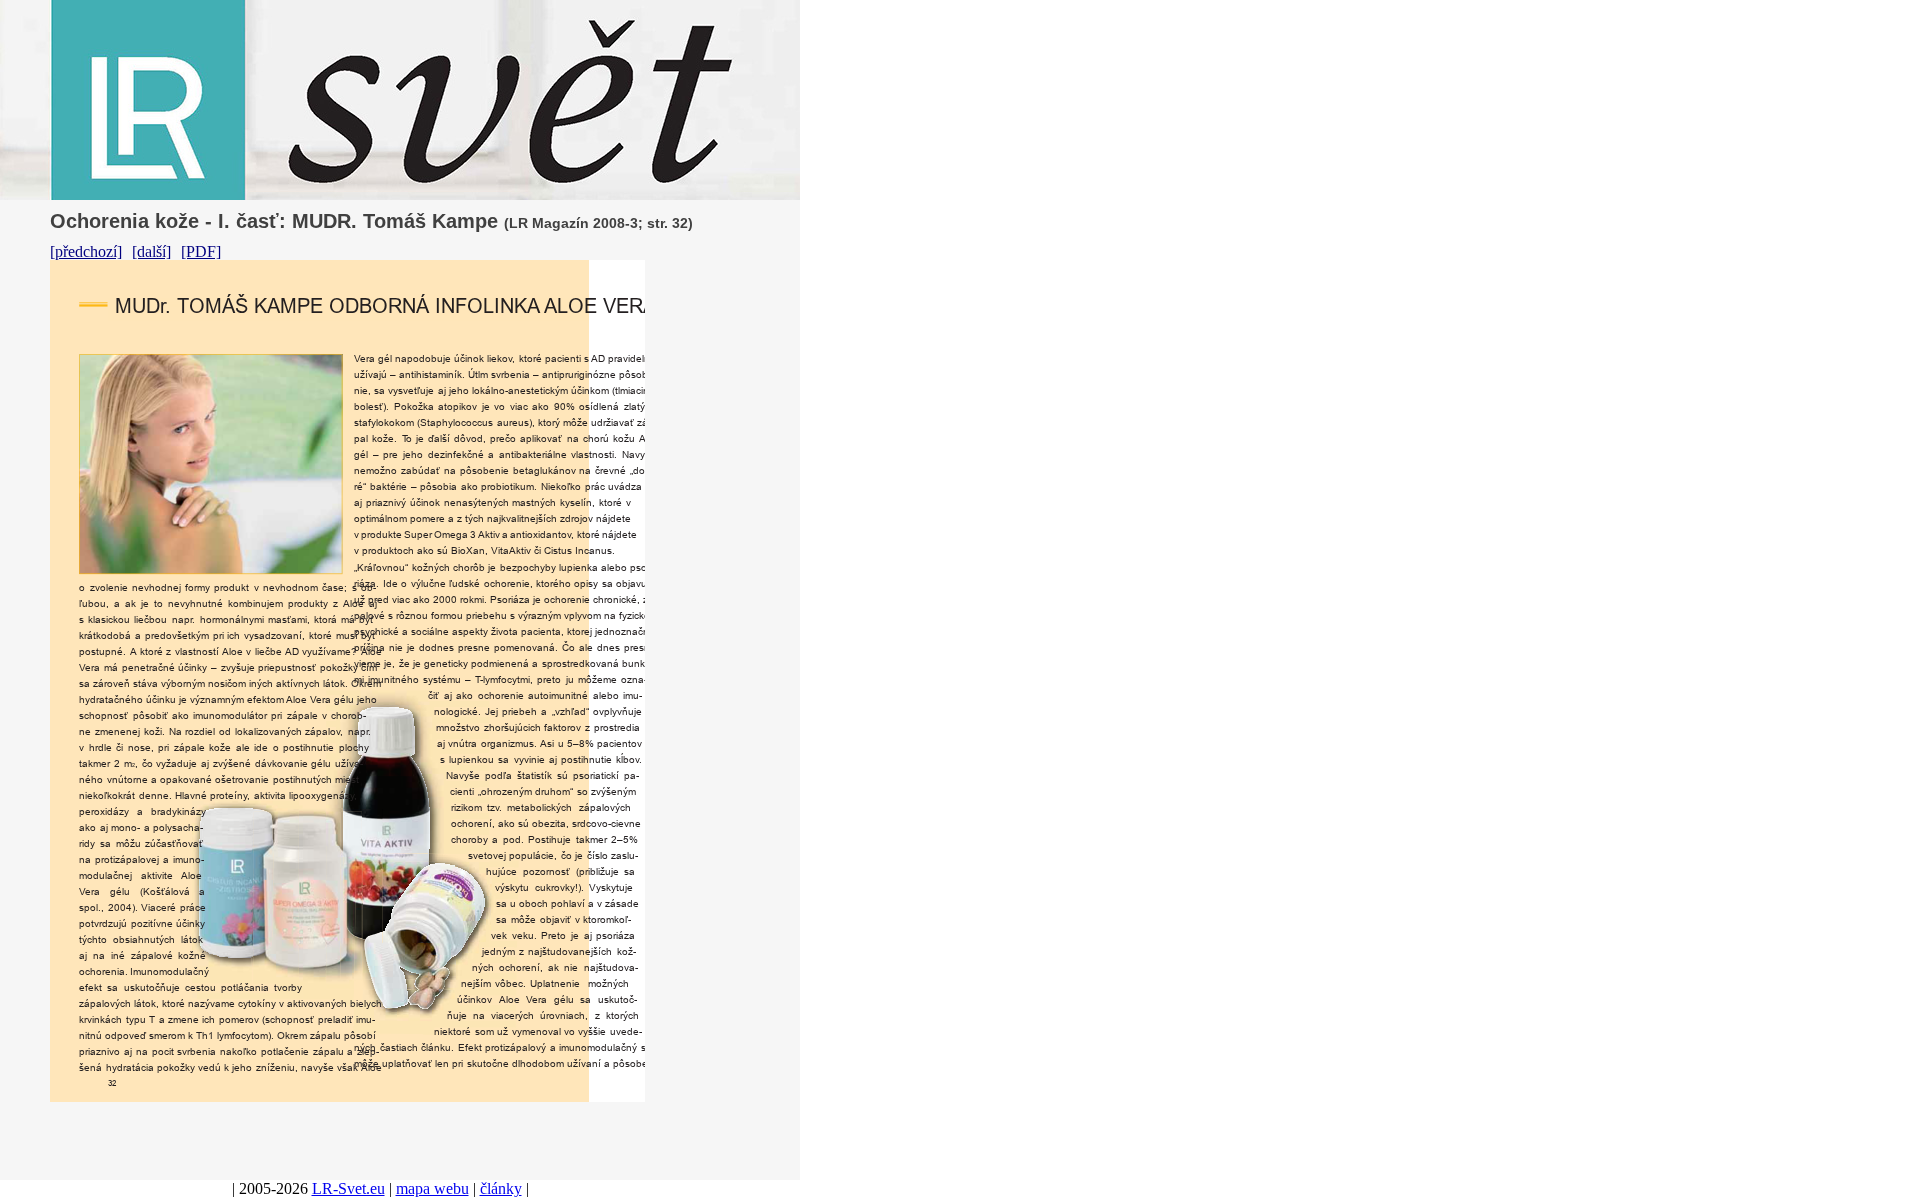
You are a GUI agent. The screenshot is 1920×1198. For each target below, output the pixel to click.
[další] (151, 251)
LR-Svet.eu (348, 1188)
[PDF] (201, 251)
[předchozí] (86, 251)
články (501, 1188)
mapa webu (432, 1188)
